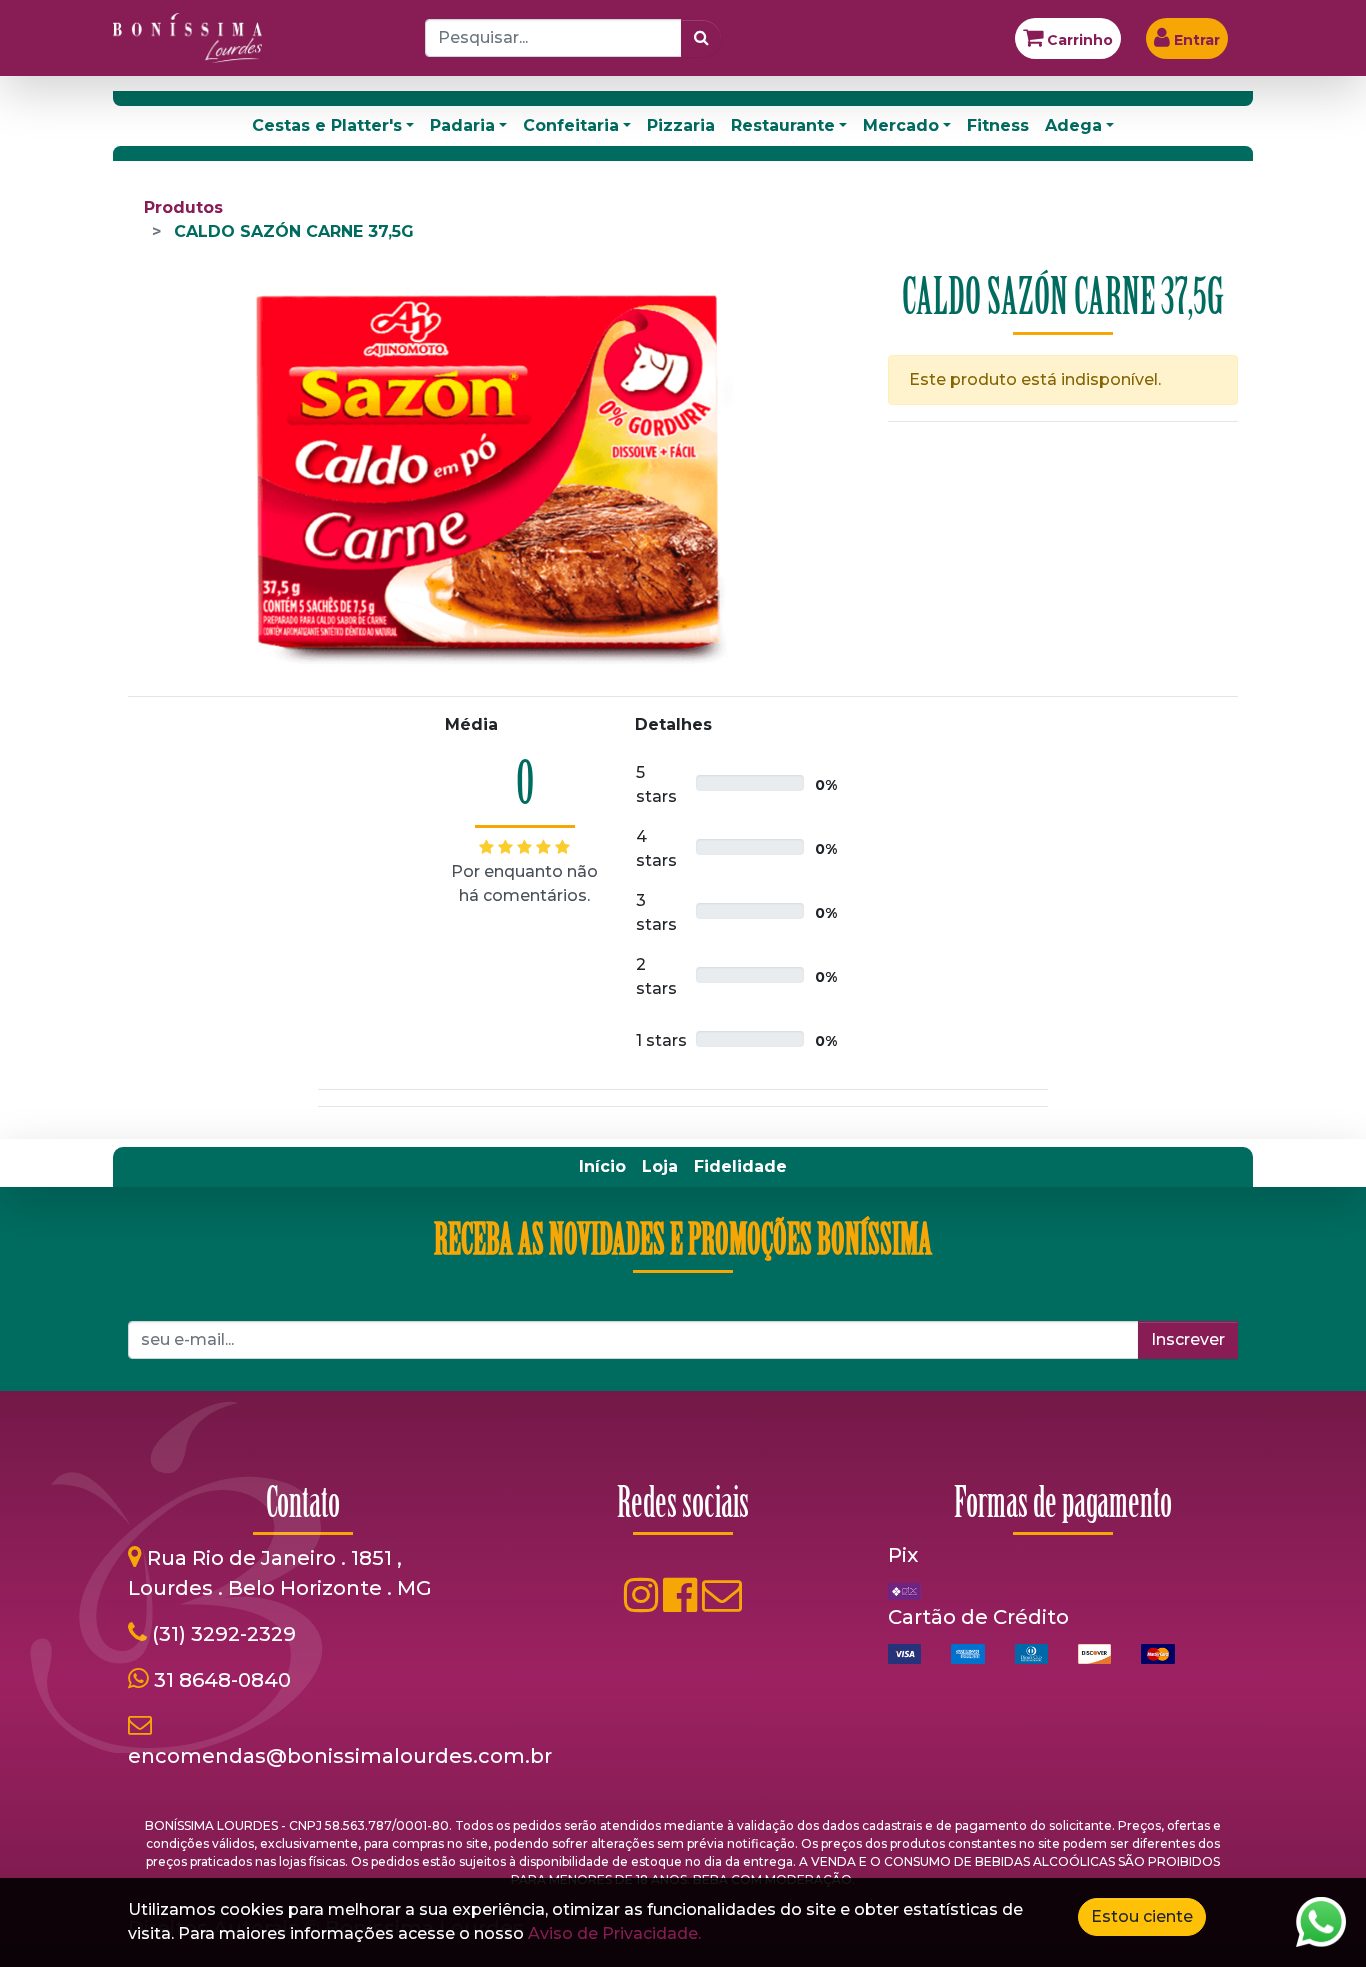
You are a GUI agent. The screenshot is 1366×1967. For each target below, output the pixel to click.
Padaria (462, 125)
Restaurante (783, 125)
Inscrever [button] (1188, 1339)
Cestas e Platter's (327, 125)
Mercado (901, 125)
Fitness (998, 125)
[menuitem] (602, 1167)
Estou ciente (1142, 1916)
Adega (1073, 125)
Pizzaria (681, 125)
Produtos (183, 207)
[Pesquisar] (701, 38)
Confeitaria (571, 125)
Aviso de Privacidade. (614, 1933)
